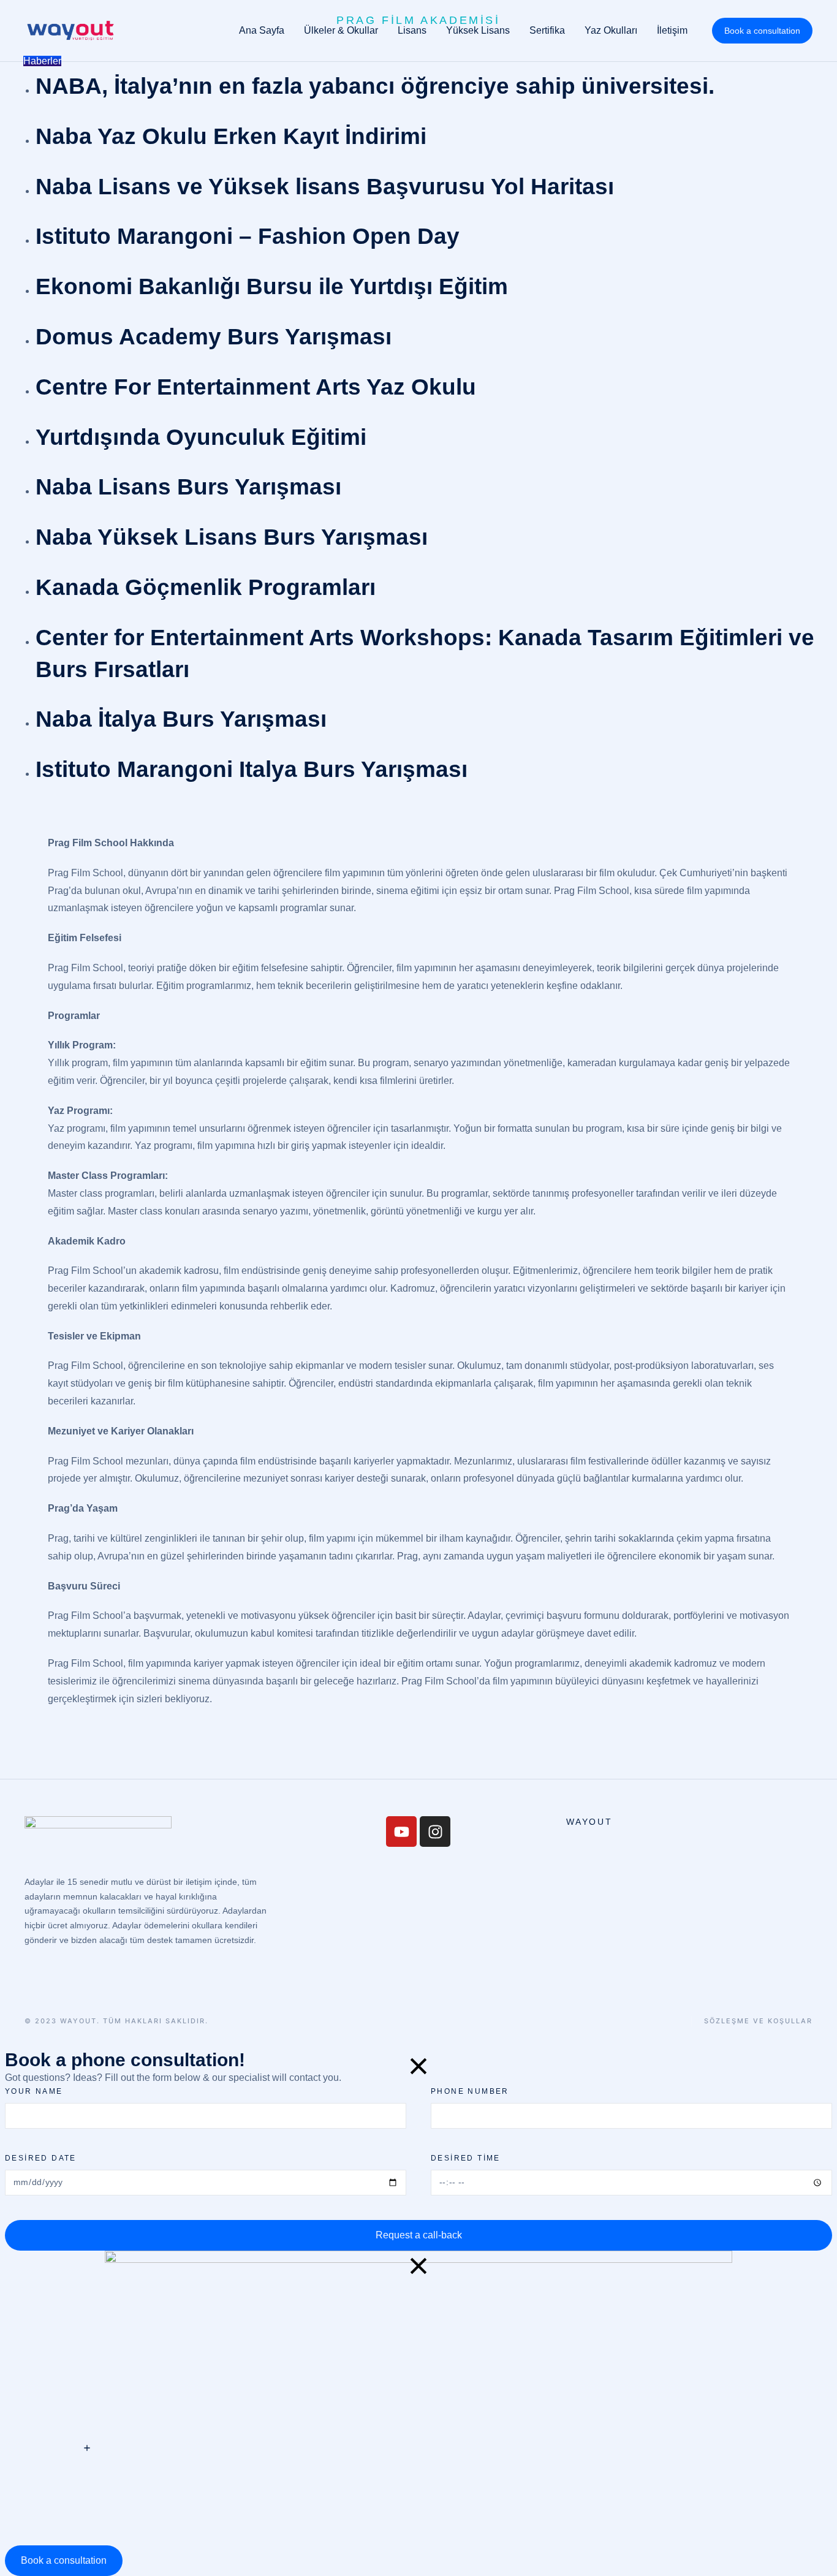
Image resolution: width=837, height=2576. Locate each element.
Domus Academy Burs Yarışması (214, 337)
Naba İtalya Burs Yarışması (181, 719)
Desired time (466, 2158)
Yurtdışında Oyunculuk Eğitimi (201, 437)
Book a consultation (762, 31)
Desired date (41, 2158)
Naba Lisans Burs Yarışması (188, 487)
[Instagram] (435, 1832)
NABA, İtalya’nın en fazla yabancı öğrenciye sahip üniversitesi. (375, 86)
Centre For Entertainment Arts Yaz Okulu (256, 387)
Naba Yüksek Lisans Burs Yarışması (232, 537)
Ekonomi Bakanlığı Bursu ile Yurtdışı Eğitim (272, 286)
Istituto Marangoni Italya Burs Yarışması (252, 769)
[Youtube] (401, 1832)
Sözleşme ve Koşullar (758, 2021)
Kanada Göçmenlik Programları (206, 587)
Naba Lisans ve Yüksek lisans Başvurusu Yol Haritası (325, 187)
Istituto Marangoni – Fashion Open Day (248, 236)
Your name (34, 2091)
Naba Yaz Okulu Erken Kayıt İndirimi (231, 136)
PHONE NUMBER (470, 2091)
